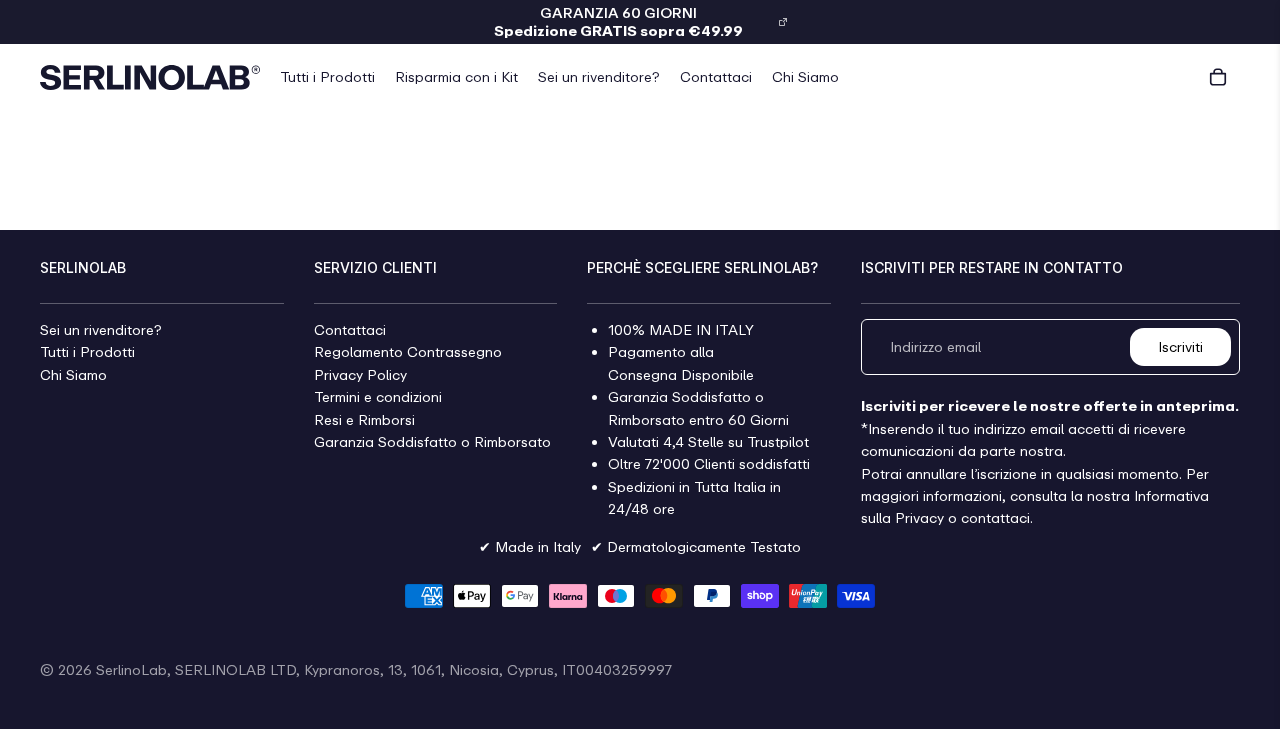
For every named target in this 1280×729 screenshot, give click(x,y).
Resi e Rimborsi (364, 419)
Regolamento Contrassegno (408, 352)
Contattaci (350, 329)
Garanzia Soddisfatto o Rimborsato (432, 441)
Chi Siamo (73, 374)
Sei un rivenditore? (101, 329)
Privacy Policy (360, 374)
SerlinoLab (131, 669)
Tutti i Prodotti (87, 352)
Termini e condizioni (378, 397)
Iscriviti (1180, 346)
